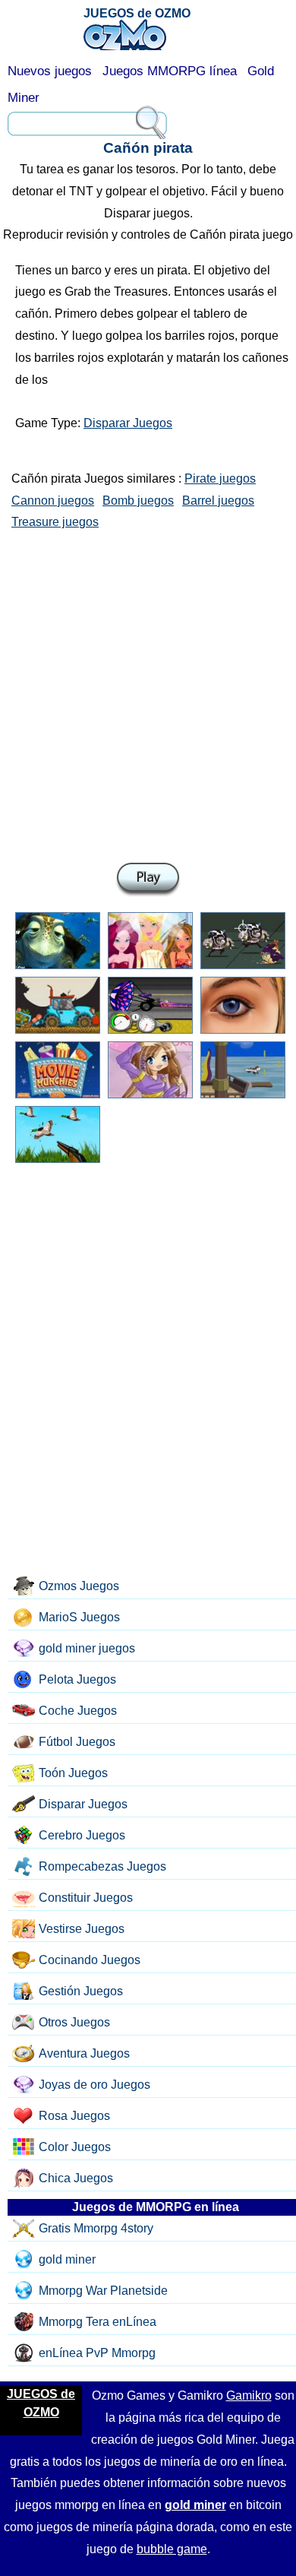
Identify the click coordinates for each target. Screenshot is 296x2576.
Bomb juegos (138, 501)
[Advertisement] (148, 693)
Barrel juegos (218, 501)
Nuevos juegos (50, 71)
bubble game (172, 2549)
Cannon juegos (53, 501)
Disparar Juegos (128, 423)
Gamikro (249, 2395)
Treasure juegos (55, 522)
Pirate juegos (220, 478)
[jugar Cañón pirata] (148, 880)
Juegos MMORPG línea (170, 71)
